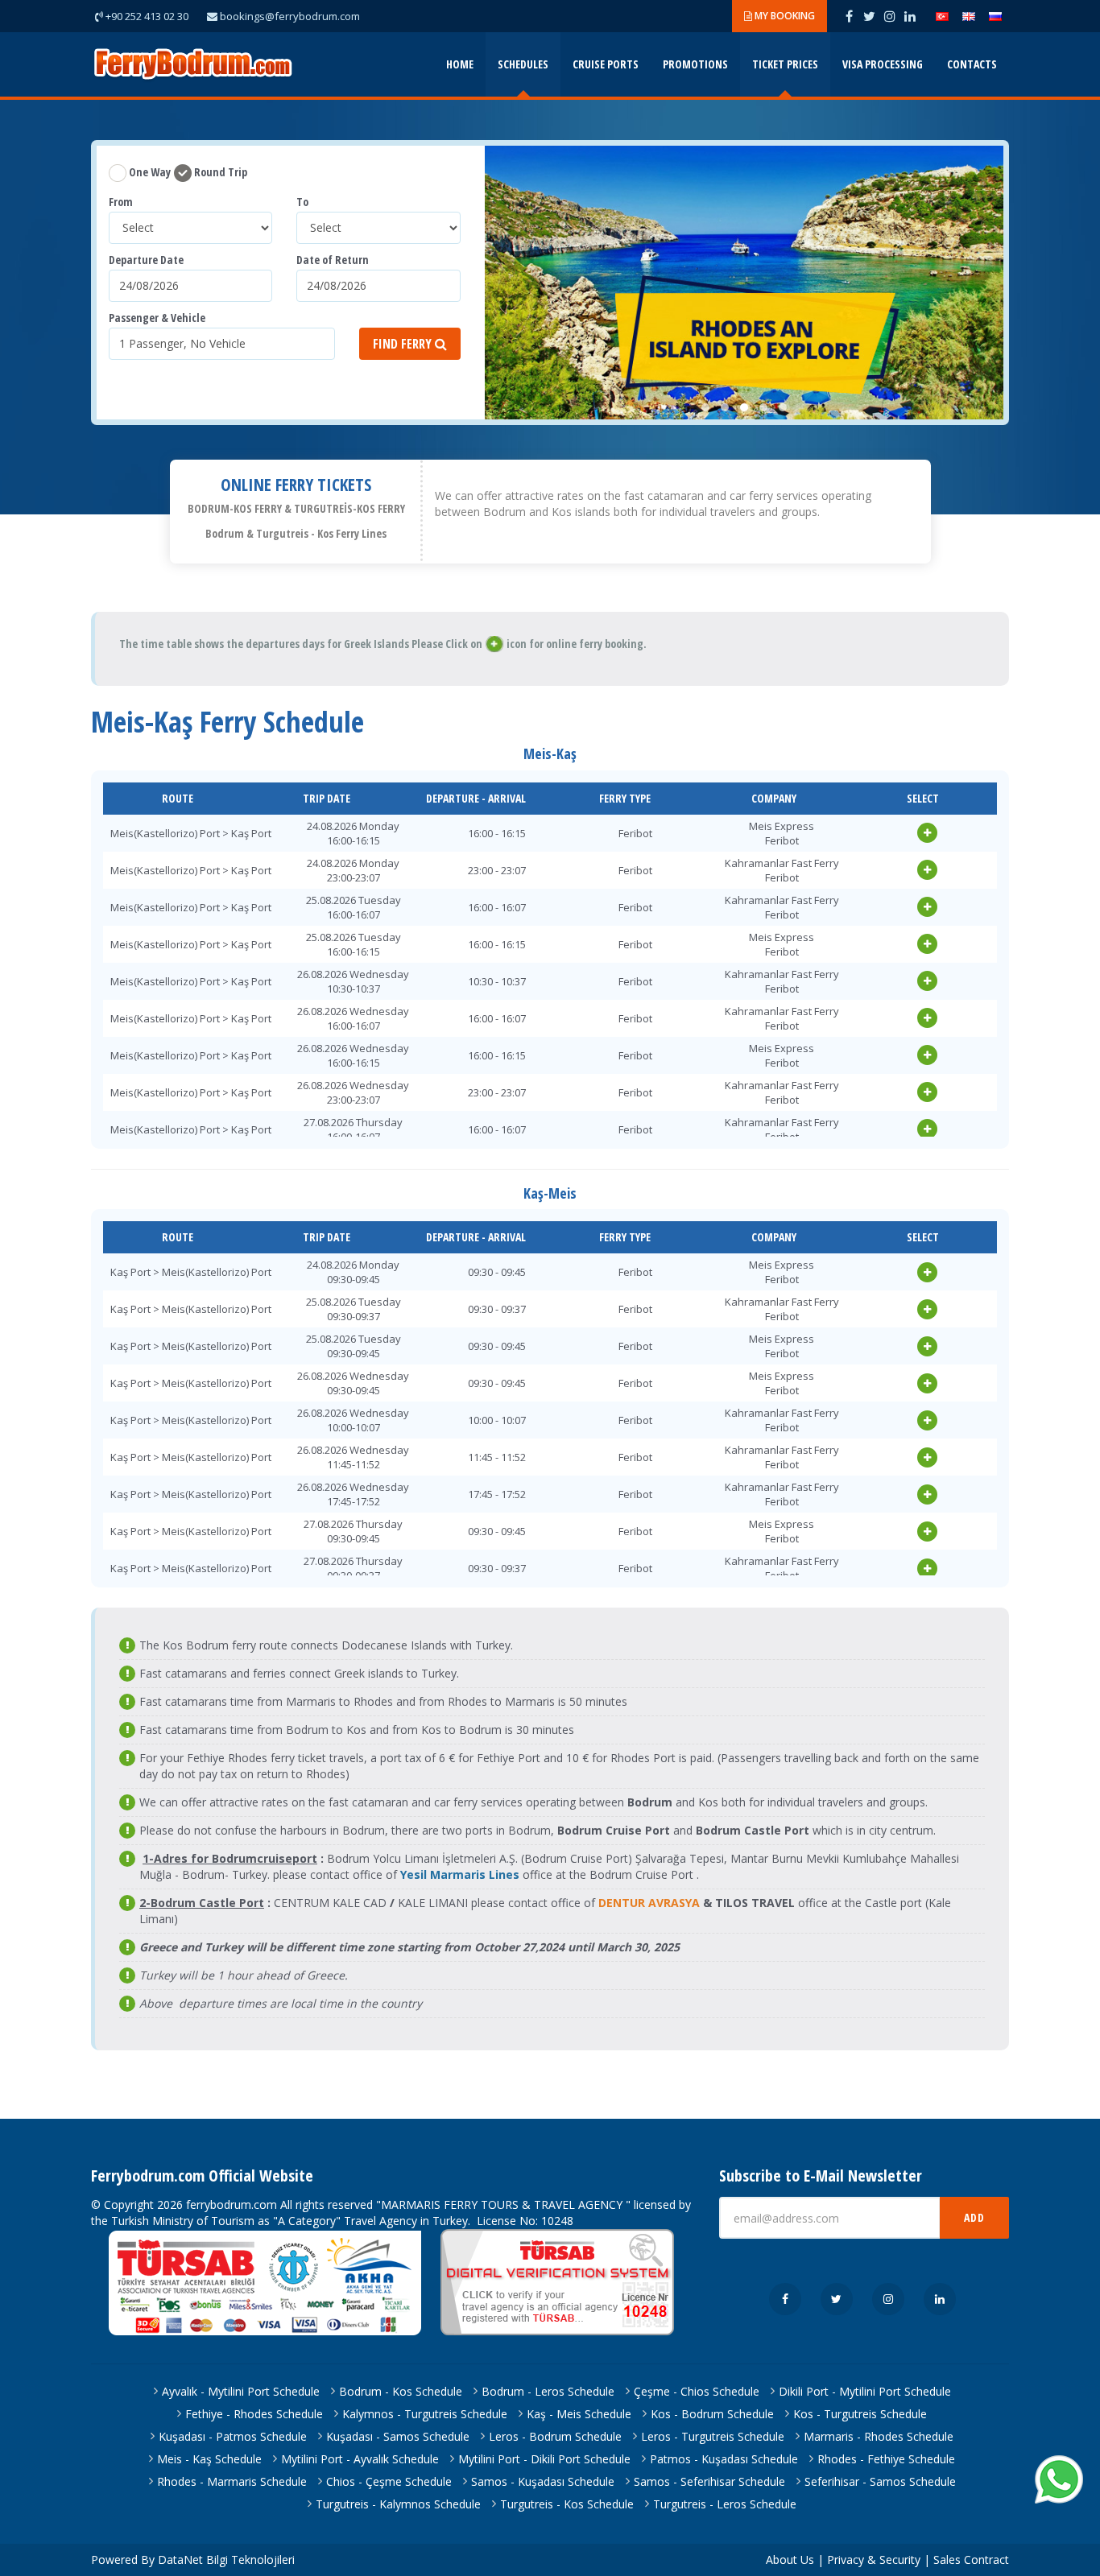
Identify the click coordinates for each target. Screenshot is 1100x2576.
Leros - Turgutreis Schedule (713, 2436)
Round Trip (219, 172)
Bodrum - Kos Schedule (401, 2391)
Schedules (523, 64)
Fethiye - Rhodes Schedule (254, 2414)
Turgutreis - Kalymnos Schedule (398, 2504)
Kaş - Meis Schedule (579, 2414)
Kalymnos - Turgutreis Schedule (425, 2414)
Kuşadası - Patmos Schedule (233, 2436)
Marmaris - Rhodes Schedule (879, 2436)
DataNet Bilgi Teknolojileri (226, 2559)
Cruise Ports (606, 64)
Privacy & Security (874, 2559)
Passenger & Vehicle (157, 318)
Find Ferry (404, 344)
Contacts (972, 64)
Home (460, 64)
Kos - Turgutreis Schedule (860, 2414)
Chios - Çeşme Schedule (389, 2481)
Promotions (695, 64)
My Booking (784, 16)
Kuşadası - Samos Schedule (398, 2436)
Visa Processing (883, 64)
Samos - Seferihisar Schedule (709, 2481)
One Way (149, 172)
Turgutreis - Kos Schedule (567, 2504)
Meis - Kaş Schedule (209, 2459)
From (121, 202)
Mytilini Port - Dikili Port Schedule (544, 2459)
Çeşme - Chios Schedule (697, 2391)
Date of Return (333, 260)
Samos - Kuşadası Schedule (543, 2481)
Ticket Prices (785, 64)
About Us (790, 2559)
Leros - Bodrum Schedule (555, 2436)
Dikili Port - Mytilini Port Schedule (865, 2391)
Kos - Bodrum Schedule (712, 2414)
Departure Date (146, 260)
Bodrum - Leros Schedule (548, 2391)
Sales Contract (971, 2559)
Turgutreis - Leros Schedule (725, 2504)
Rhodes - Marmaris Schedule (232, 2481)
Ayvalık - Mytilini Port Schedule (241, 2391)
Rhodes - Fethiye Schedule (886, 2459)
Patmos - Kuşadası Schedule (724, 2459)
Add (974, 2217)
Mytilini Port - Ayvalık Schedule (360, 2459)
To (302, 202)
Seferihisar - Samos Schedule (880, 2481)
